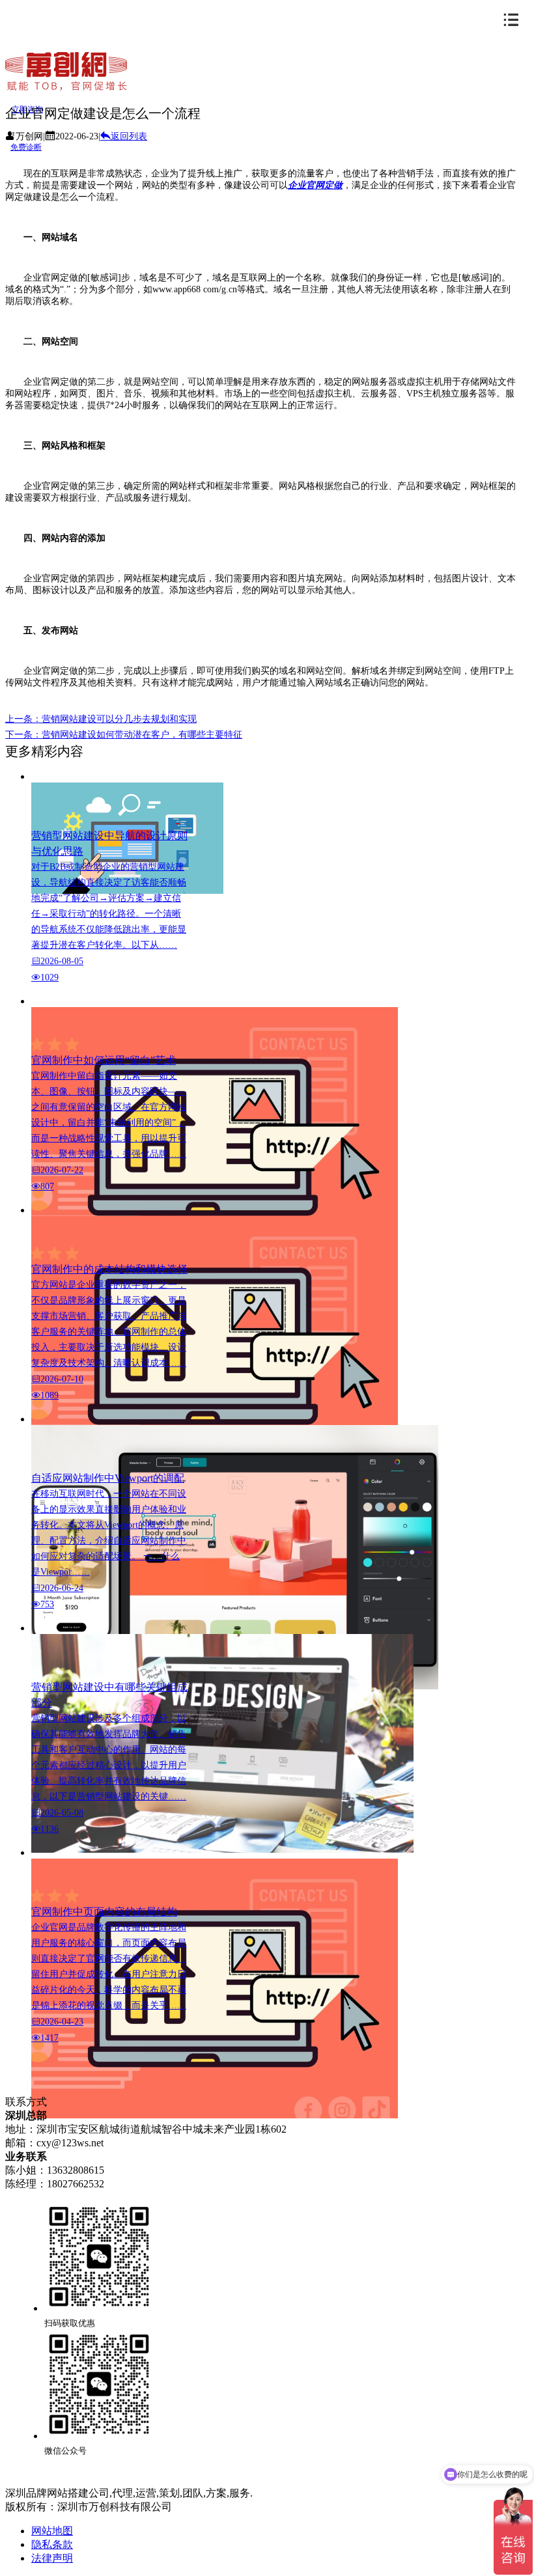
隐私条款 (52, 2544)
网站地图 (52, 2531)
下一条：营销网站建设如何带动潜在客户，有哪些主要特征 (124, 735)
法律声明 (52, 2558)
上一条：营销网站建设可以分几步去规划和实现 (101, 719)
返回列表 (129, 136)
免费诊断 (26, 147)
